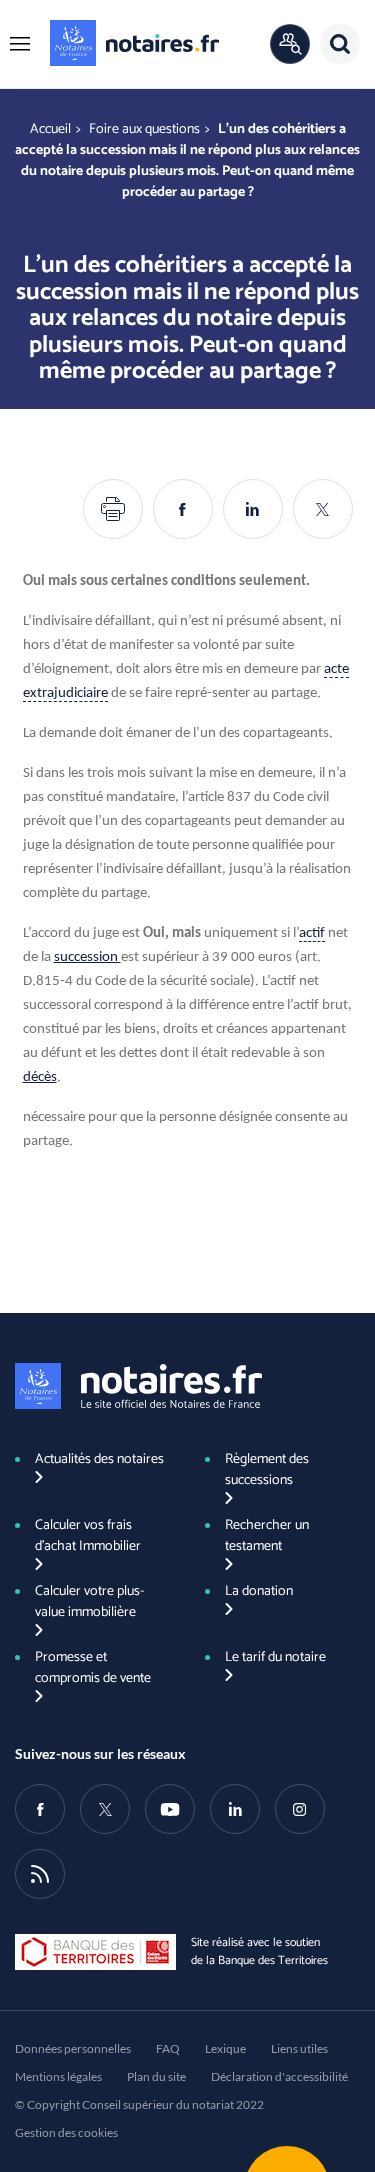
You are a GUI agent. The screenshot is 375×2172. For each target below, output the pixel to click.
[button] (20, 44)
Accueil (50, 129)
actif (312, 933)
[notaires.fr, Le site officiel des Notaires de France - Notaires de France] (138, 1386)
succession (87, 957)
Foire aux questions (144, 129)
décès (40, 1077)
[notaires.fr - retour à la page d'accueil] (134, 43)
